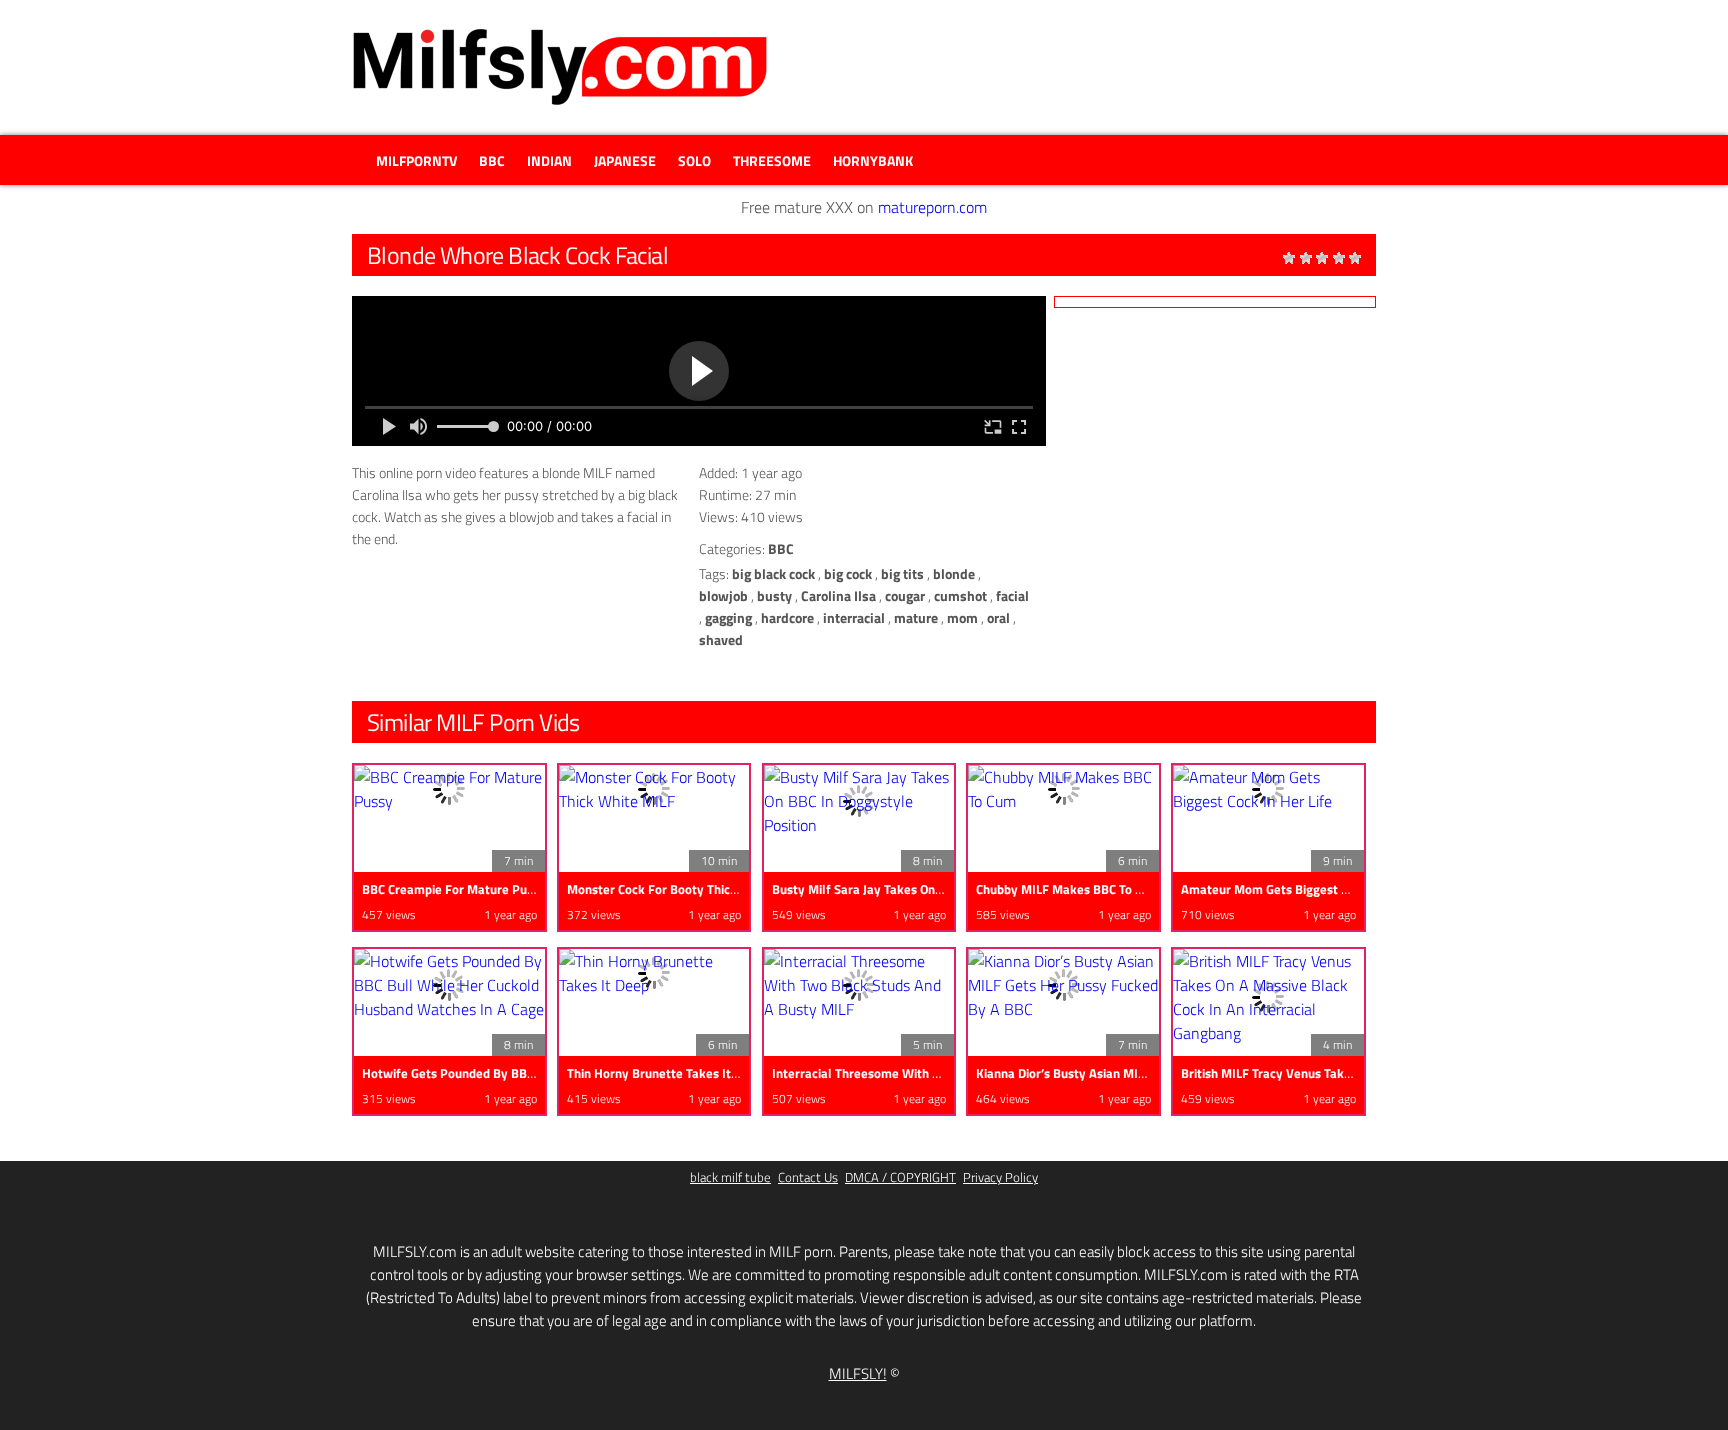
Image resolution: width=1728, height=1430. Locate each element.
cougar (905, 595)
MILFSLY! (858, 1373)
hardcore (787, 617)
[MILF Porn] (560, 67)
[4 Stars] (1339, 258)
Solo (694, 160)
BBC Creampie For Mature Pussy (454, 889)
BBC (492, 160)
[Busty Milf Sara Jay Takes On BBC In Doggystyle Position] (859, 801)
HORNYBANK (873, 160)
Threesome (772, 160)
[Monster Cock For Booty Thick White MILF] (654, 789)
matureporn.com (932, 207)
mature (916, 617)
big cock (848, 573)
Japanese (625, 160)
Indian (549, 160)
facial (1012, 595)
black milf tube (730, 1177)
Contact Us (808, 1177)
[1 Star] (1289, 258)
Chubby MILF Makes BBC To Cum (1068, 889)
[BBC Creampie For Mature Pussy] (449, 789)
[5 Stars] (1355, 258)
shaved (721, 639)
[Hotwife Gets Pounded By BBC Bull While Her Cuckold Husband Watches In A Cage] (449, 985)
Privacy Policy (1000, 1177)
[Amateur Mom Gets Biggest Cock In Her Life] (1268, 789)
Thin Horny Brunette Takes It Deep (665, 1073)
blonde (954, 573)
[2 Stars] (1306, 258)
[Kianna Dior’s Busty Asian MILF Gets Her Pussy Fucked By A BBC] (1063, 985)
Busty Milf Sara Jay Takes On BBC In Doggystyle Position (932, 889)
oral (998, 617)
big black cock (773, 573)
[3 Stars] (1322, 258)
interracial (854, 617)
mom (962, 617)
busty (774, 595)
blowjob (723, 595)
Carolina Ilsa (838, 595)
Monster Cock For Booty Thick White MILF (686, 889)
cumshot (960, 595)
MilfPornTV (416, 160)
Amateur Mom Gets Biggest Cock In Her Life (1305, 889)
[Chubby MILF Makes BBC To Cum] (1063, 789)
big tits (902, 573)
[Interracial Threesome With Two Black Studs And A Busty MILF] (859, 985)
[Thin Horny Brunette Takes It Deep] (654, 973)
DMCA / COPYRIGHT (900, 1177)
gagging (728, 617)
